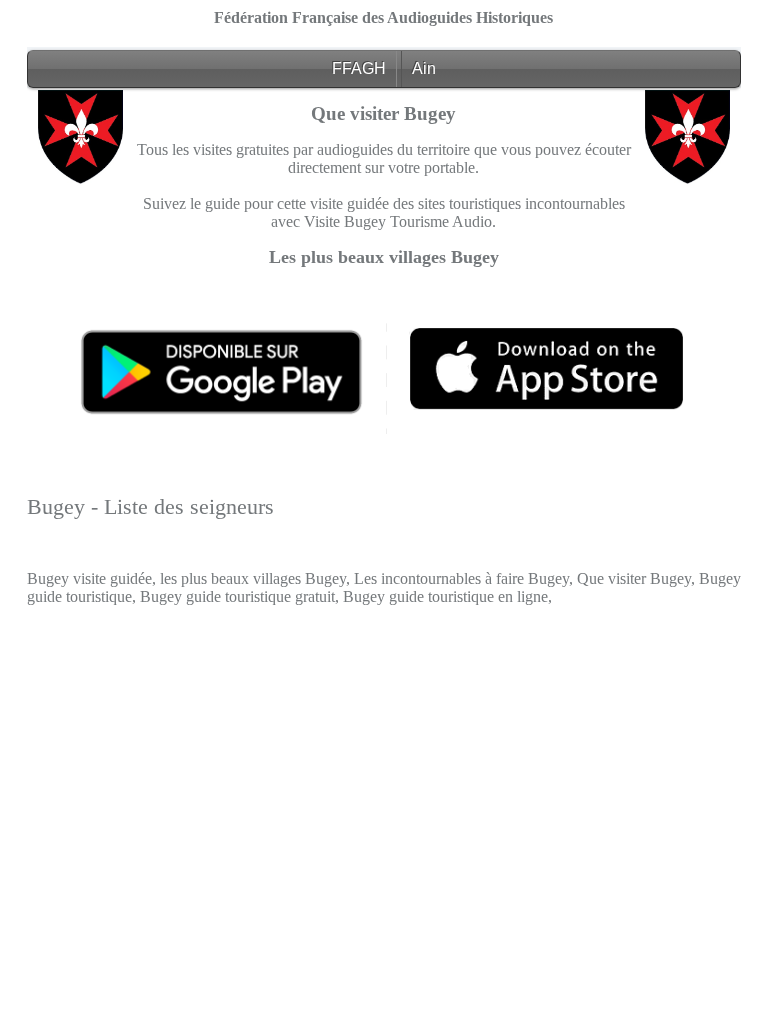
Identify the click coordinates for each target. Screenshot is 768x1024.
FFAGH (359, 68)
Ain (424, 68)
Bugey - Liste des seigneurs (150, 506)
